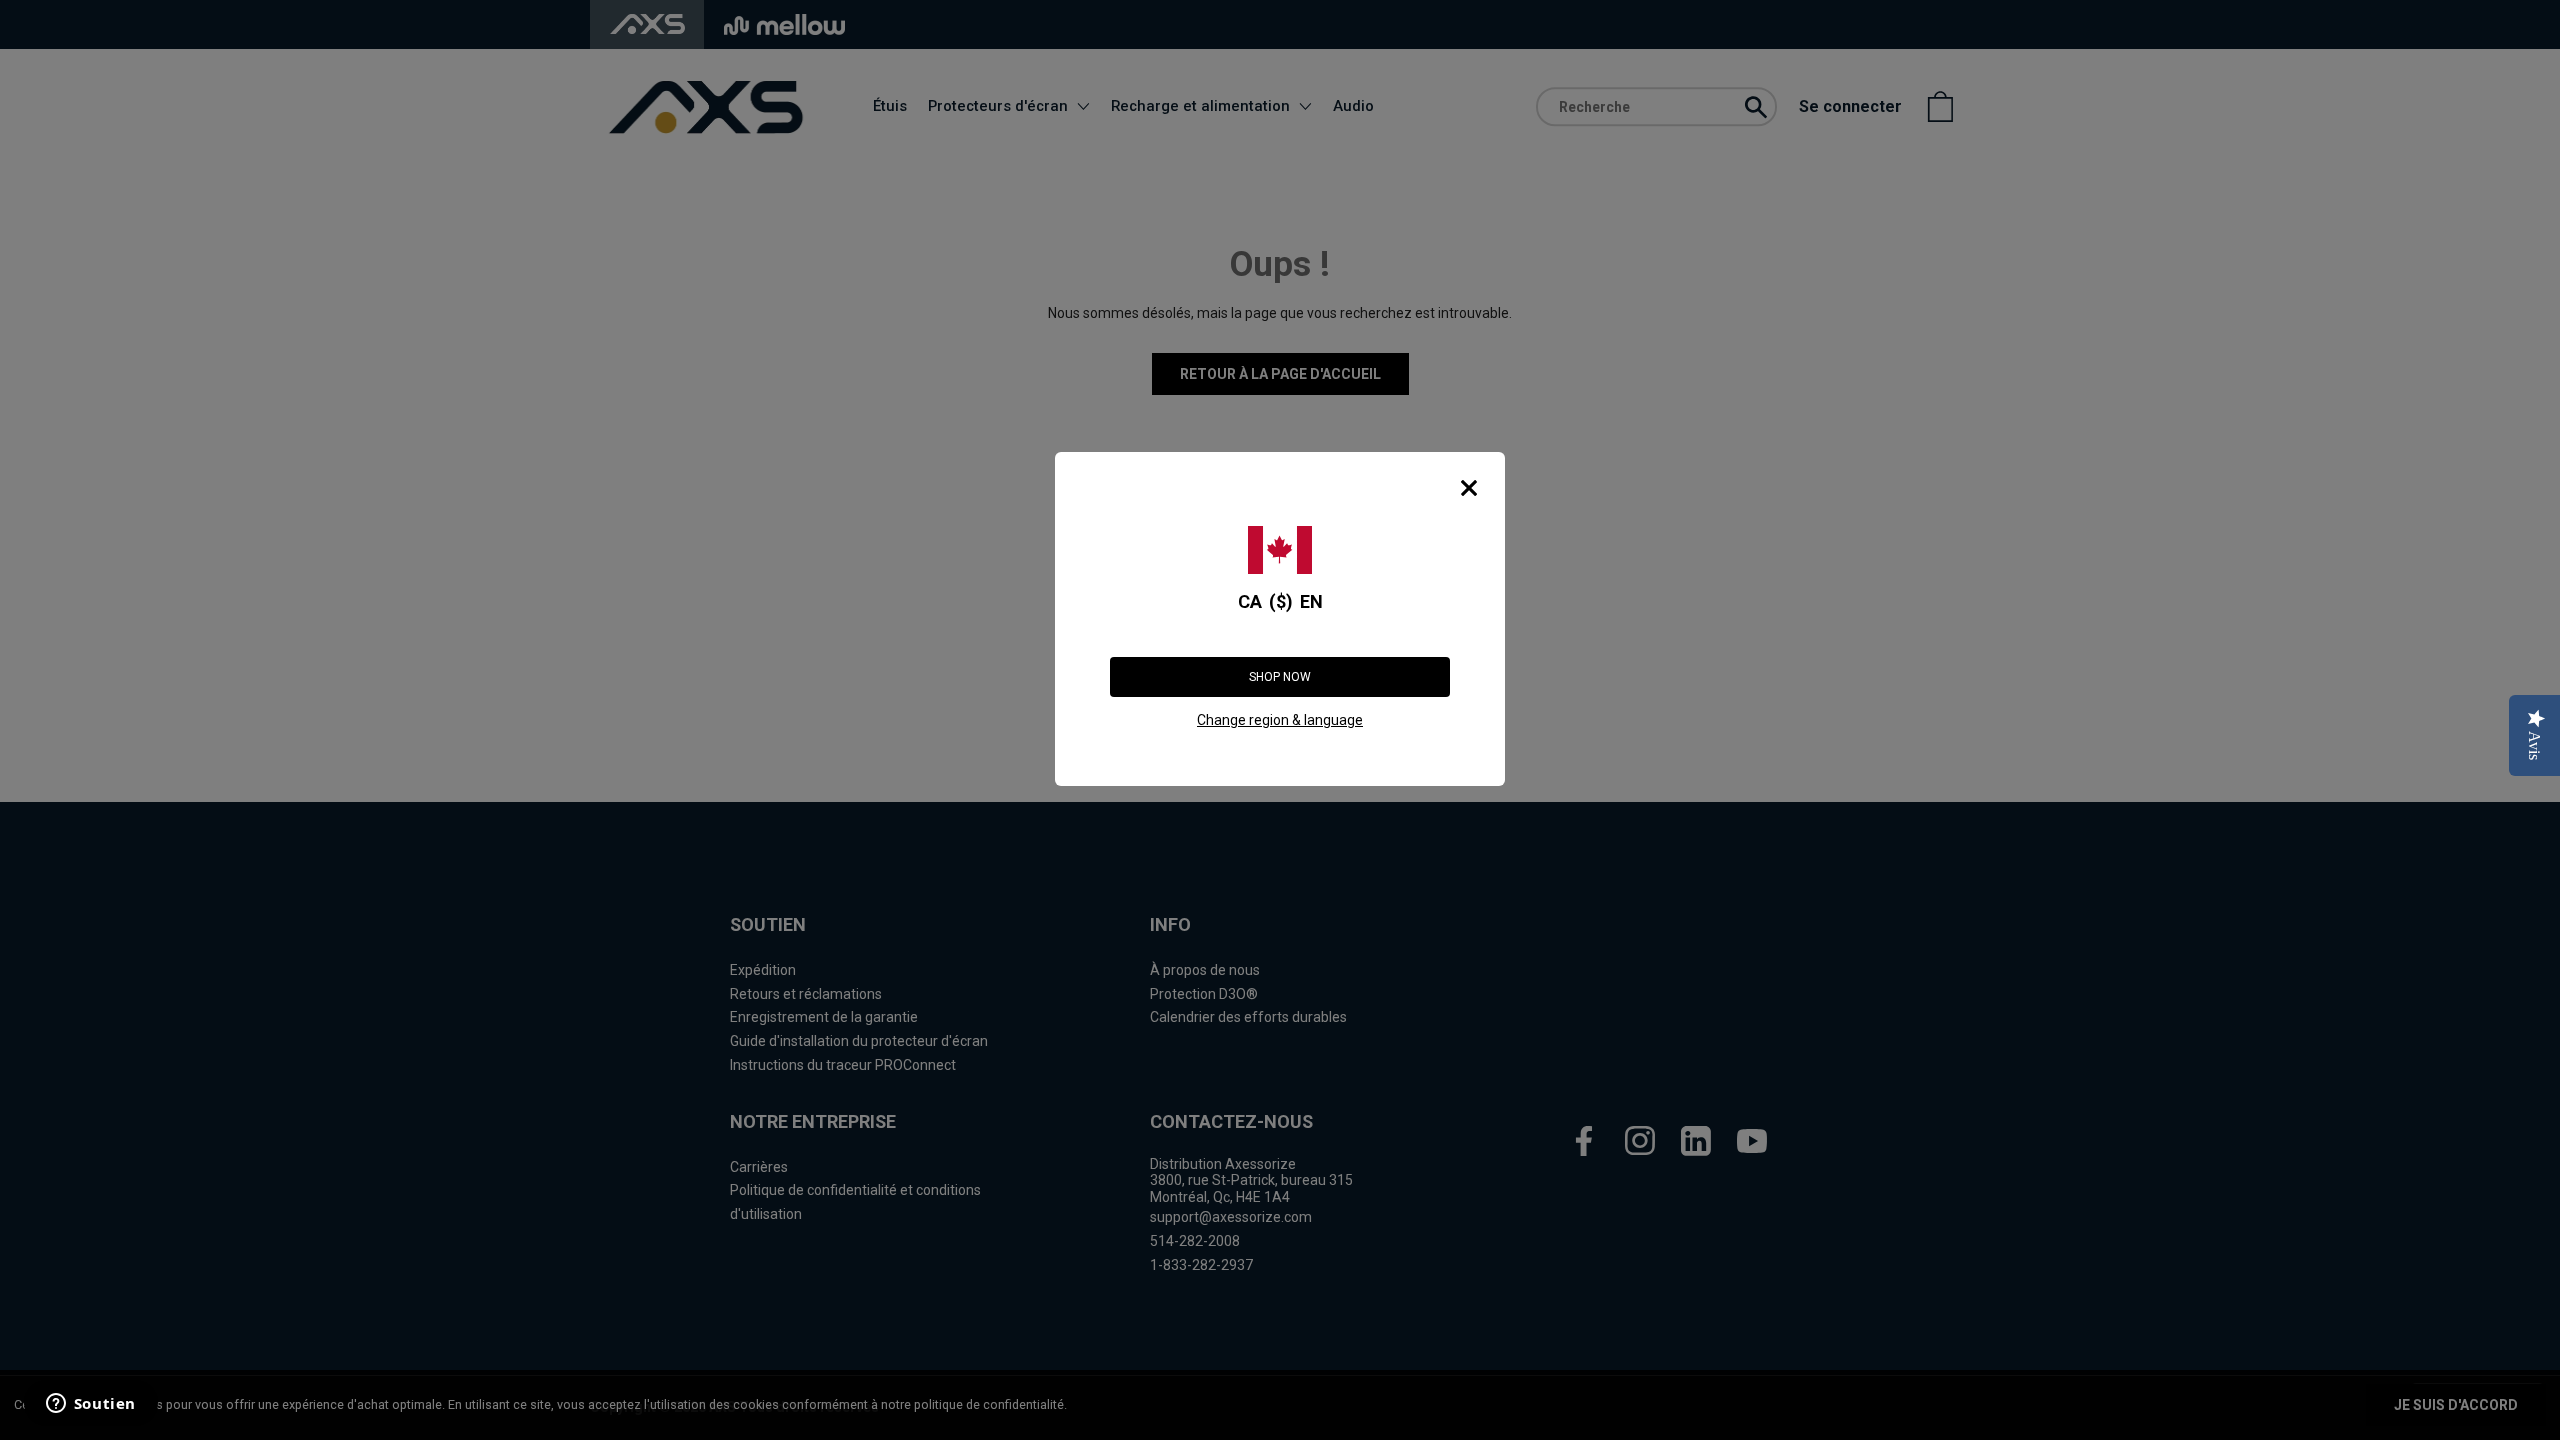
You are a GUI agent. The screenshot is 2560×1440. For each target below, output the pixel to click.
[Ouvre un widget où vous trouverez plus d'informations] (89, 1405)
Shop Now (1280, 677)
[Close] (1469, 488)
